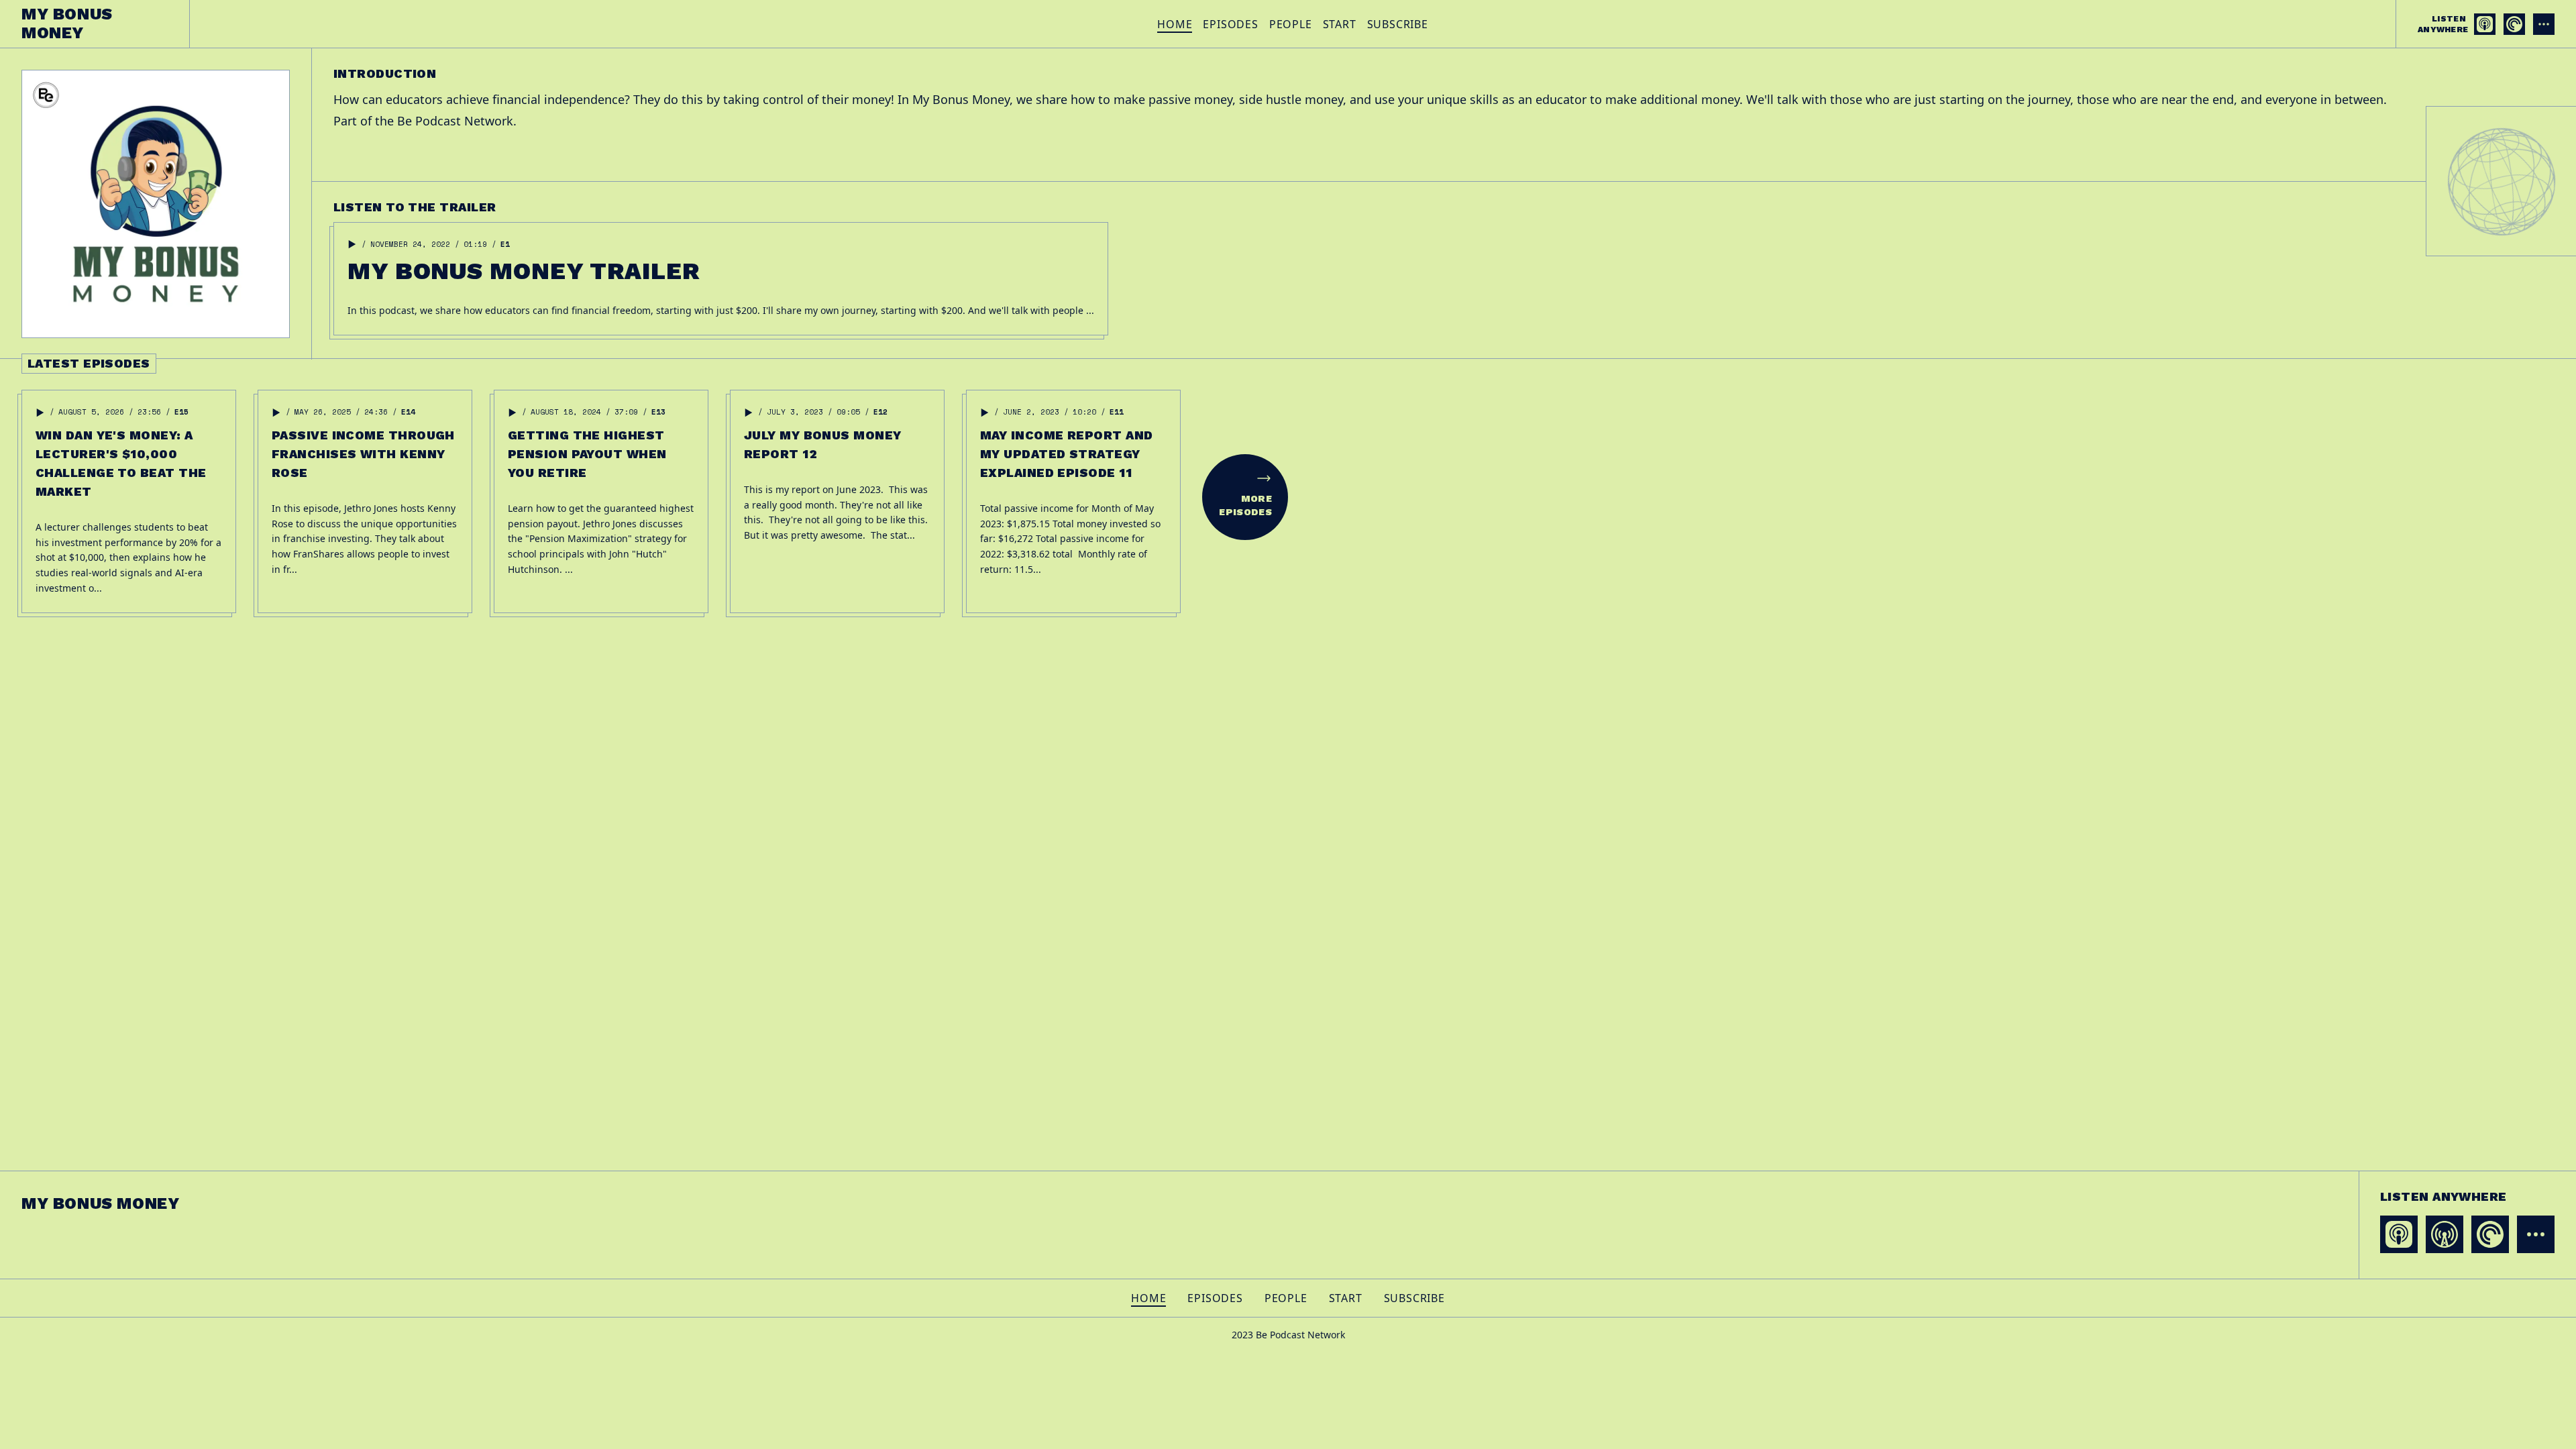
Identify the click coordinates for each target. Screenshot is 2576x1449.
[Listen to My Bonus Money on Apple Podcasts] (2485, 24)
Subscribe (1398, 24)
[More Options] (2544, 24)
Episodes (1230, 24)
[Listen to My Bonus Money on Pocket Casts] (2514, 24)
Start (1340, 24)
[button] (352, 244)
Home (1175, 24)
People (1291, 24)
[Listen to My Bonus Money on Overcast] (2445, 1234)
